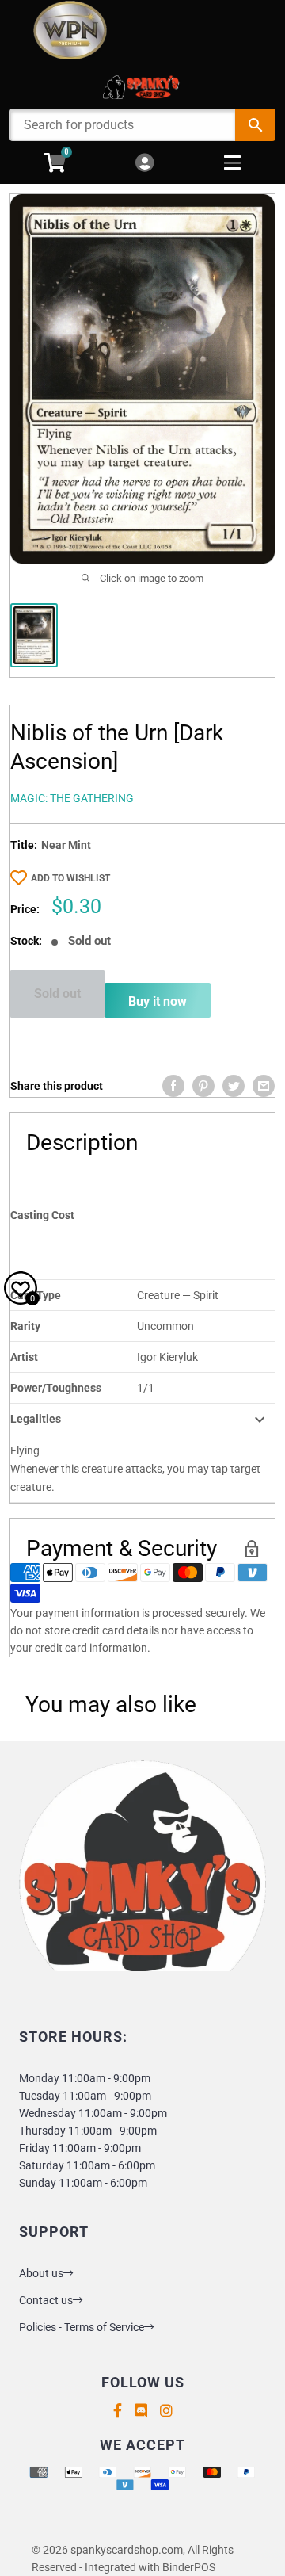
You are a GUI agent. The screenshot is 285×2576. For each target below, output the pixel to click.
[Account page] (144, 164)
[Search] (255, 125)
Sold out (57, 994)
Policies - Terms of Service (82, 2327)
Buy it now (158, 1001)
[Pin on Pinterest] (203, 1086)
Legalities (36, 1419)
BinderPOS (189, 2567)
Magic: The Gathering (72, 798)
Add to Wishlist (70, 878)
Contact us (46, 2300)
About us (41, 2273)
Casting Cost (42, 1215)
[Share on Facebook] (173, 1086)
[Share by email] (264, 1086)
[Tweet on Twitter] (234, 1086)
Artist (24, 1357)
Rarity (25, 1326)
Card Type (36, 1295)
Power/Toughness (56, 1388)
